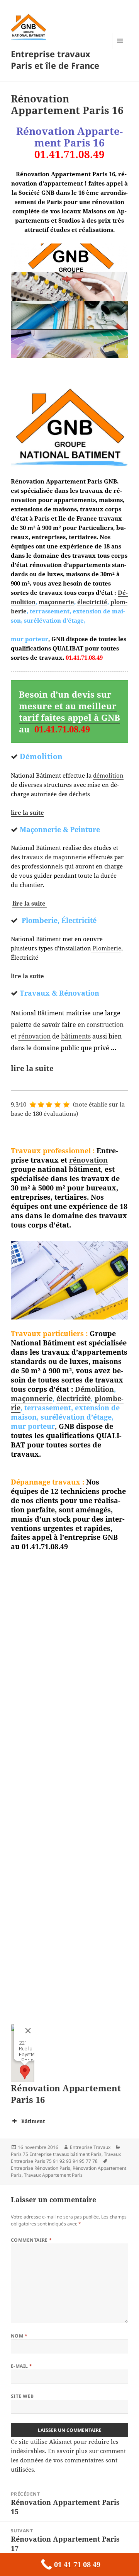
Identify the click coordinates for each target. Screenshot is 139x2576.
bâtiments (76, 1036)
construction (105, 1025)
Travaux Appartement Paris (53, 2175)
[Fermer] (27, 2031)
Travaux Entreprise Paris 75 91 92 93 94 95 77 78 (66, 2158)
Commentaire (31, 2240)
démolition (108, 775)
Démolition (94, 1389)
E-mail (22, 2366)
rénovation (34, 1036)
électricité (92, 602)
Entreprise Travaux (90, 2147)
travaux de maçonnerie (54, 857)
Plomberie (106, 948)
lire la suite (27, 812)
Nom (19, 2336)
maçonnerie (56, 602)
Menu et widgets (120, 49)
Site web (22, 2396)
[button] (25, 2072)
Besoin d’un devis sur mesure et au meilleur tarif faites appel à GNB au (69, 712)
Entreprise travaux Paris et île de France (55, 60)
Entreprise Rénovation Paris (41, 2168)
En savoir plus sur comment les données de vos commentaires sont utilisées (68, 2460)
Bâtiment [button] (33, 2121)
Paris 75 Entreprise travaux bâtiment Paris (56, 2154)
